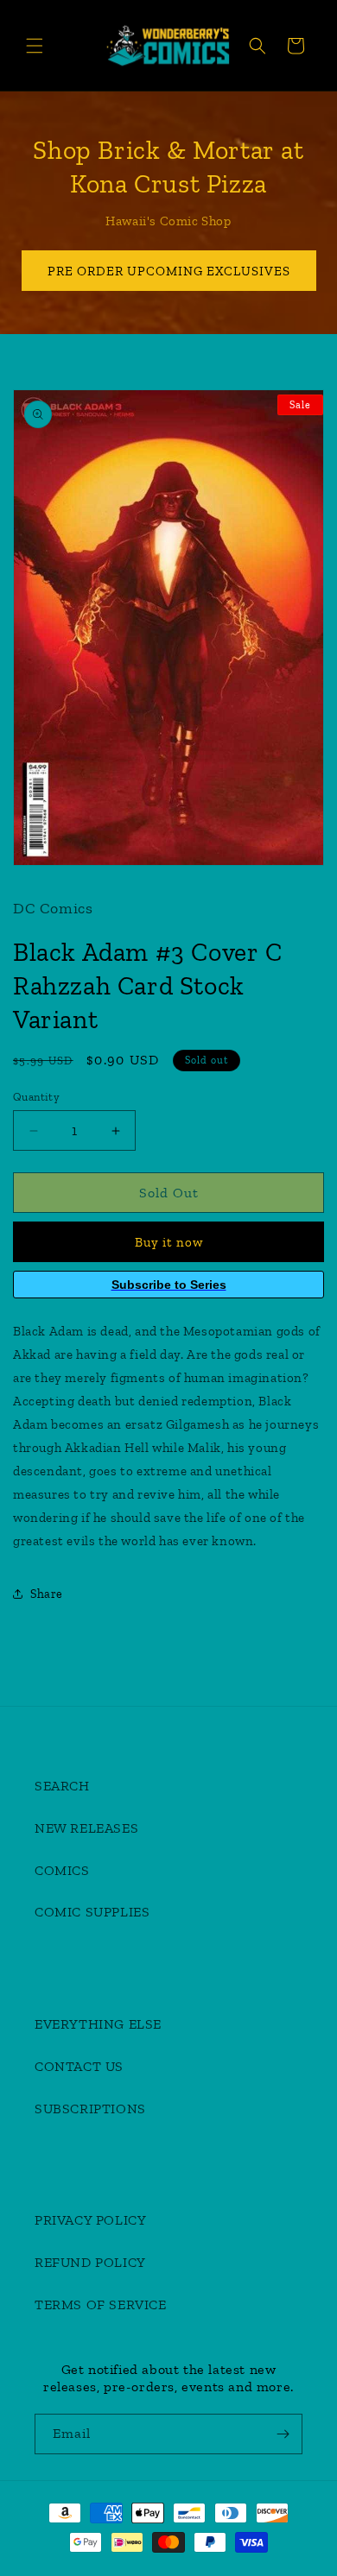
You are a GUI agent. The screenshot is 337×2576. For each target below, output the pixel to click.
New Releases (86, 1828)
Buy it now (169, 1242)
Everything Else (98, 2024)
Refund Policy (90, 2262)
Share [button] (47, 1594)
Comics (62, 1870)
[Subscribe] (283, 2434)
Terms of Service (101, 2305)
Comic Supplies (92, 1912)
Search (62, 1786)
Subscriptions (90, 2109)
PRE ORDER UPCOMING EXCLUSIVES (169, 271)
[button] (35, 46)
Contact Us (79, 2066)
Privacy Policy (90, 2220)
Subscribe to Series (169, 1285)
